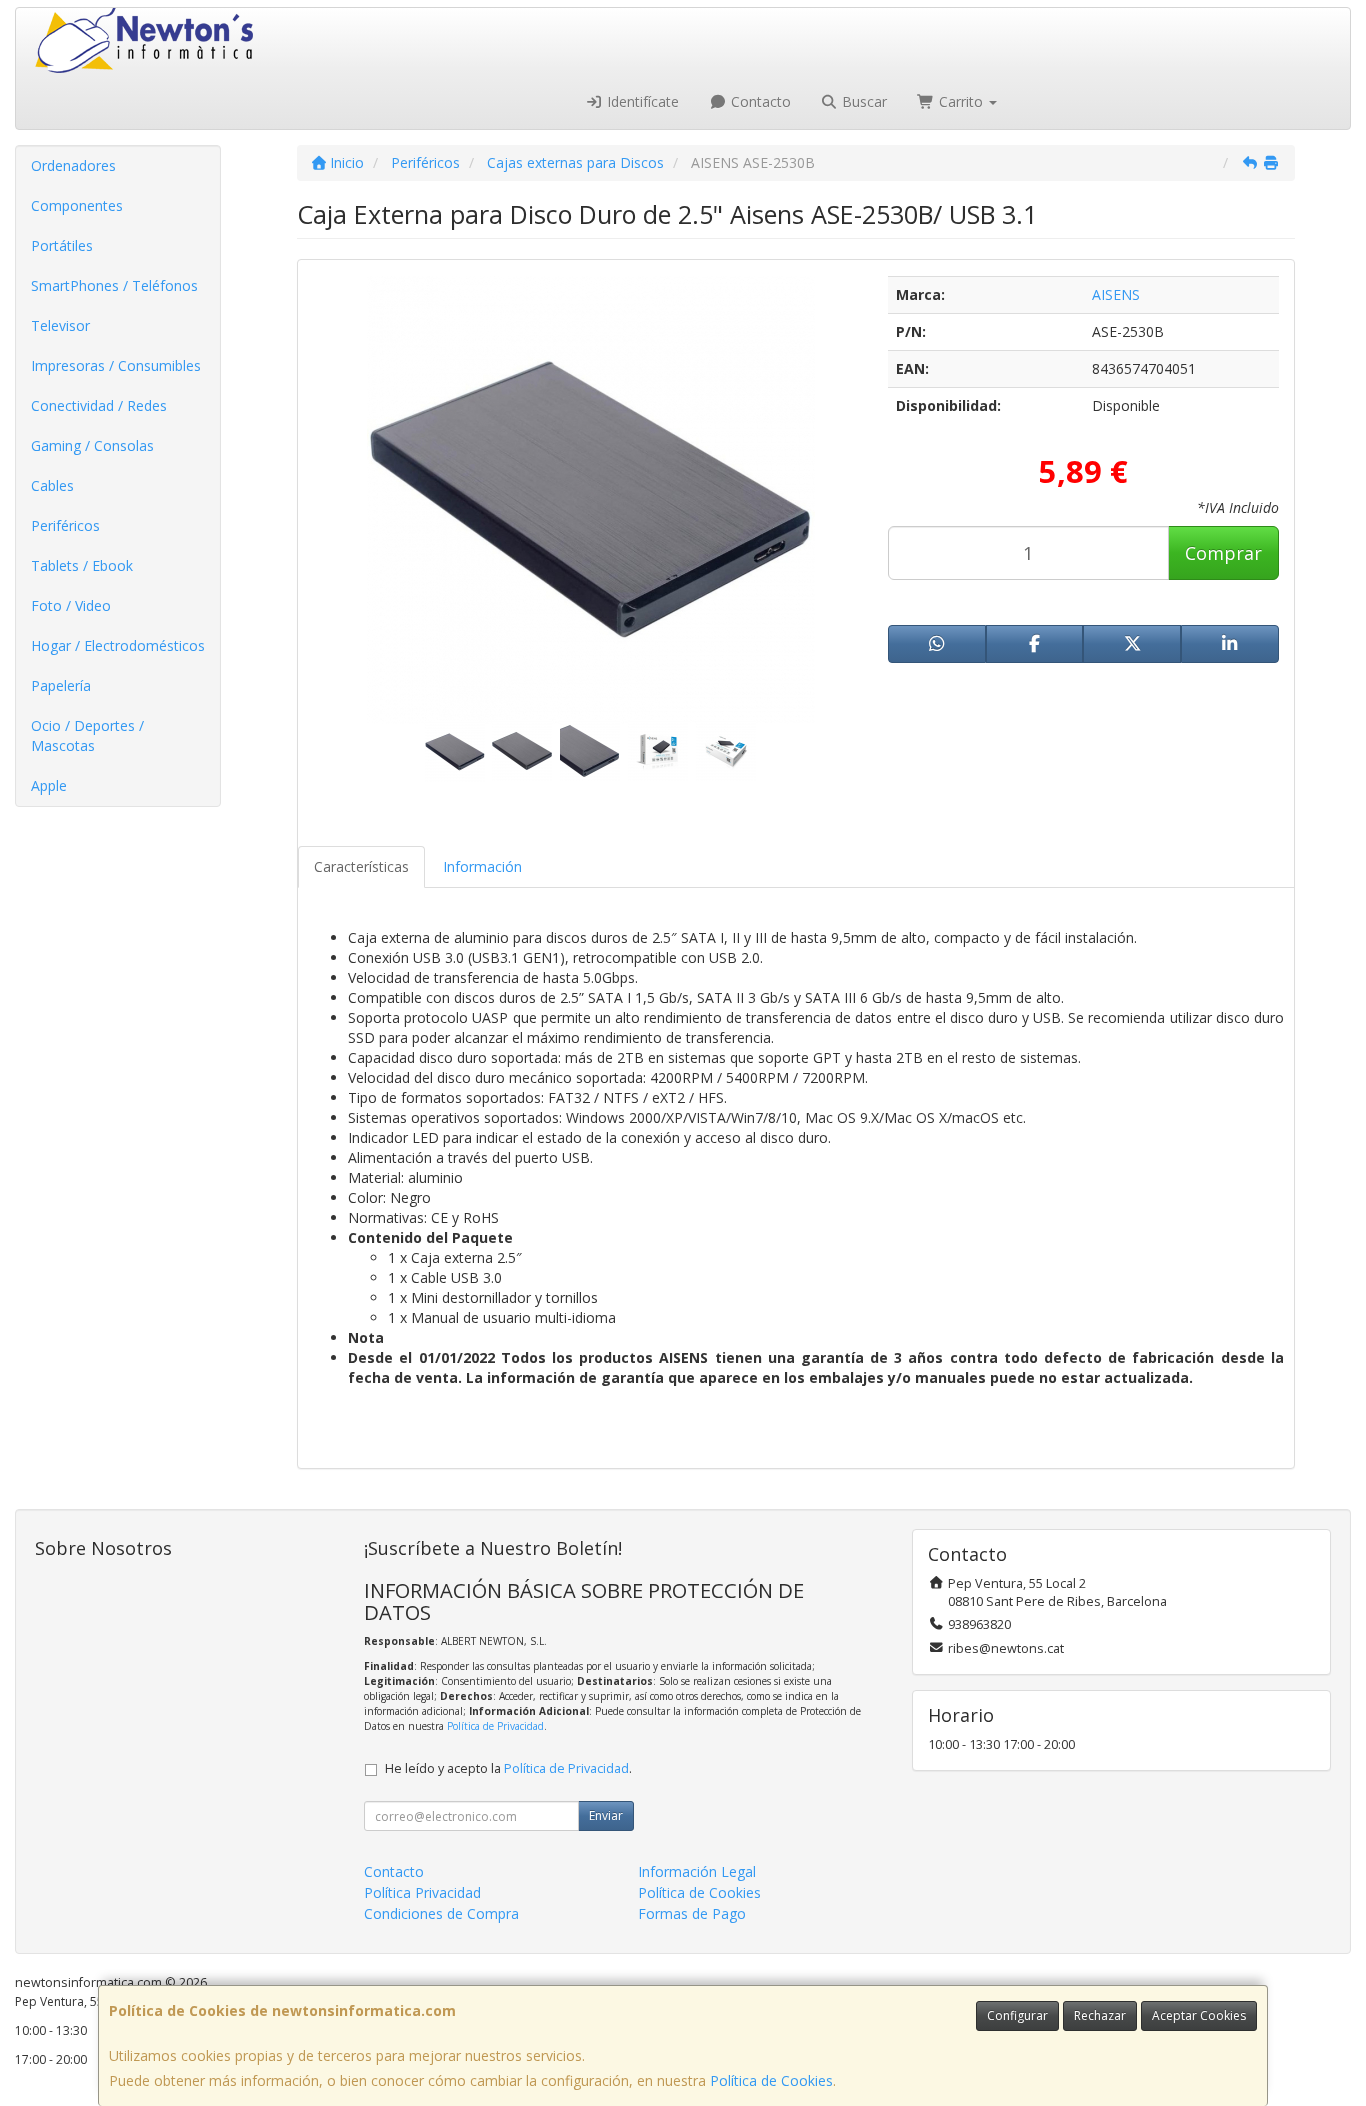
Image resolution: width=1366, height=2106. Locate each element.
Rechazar (1100, 2015)
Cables (52, 485)
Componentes (77, 205)
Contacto (759, 101)
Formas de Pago (692, 1913)
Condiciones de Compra (441, 1913)
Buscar (862, 101)
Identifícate (641, 101)
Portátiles (62, 245)
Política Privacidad (422, 1892)
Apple (49, 785)
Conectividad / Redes (99, 405)
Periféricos (65, 525)
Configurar (1017, 2015)
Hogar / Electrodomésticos (118, 645)
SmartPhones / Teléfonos (114, 285)
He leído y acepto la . (508, 1768)
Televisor (60, 325)
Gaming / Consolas (92, 445)
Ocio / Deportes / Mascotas (87, 735)
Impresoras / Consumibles (116, 365)
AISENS (1116, 294)
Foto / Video (71, 605)
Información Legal (697, 1871)
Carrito (961, 101)
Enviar (606, 1815)
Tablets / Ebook (82, 565)
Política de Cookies (771, 2080)
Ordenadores (73, 165)
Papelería (61, 685)
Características (361, 866)
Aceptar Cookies (1199, 2015)
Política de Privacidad (495, 1726)
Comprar (1223, 553)
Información (482, 866)
